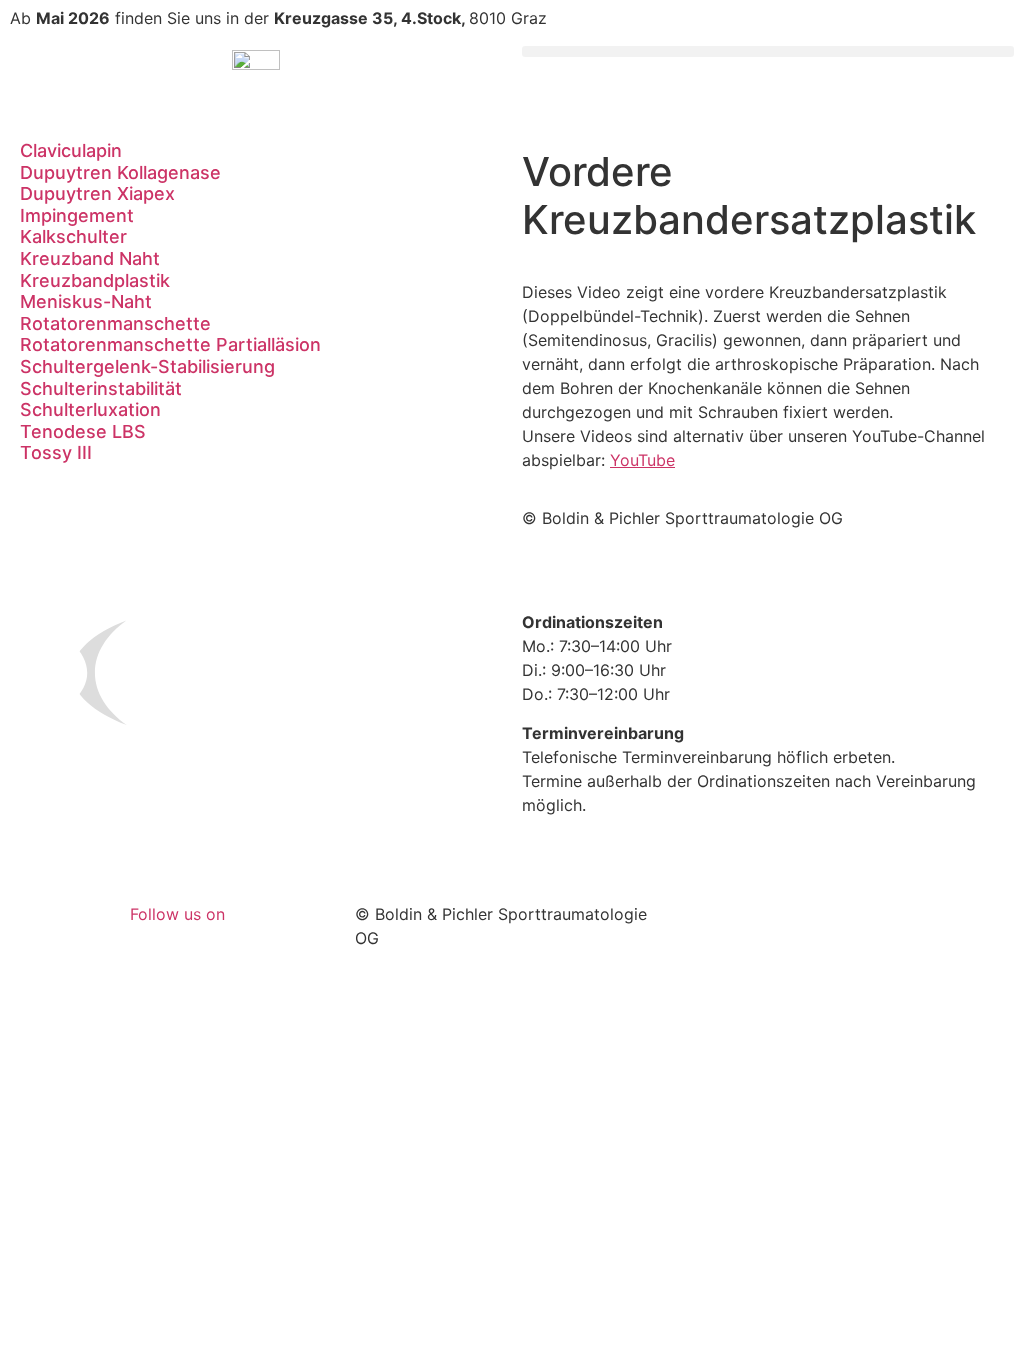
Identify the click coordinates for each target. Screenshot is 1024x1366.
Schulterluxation (90, 409)
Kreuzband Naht (90, 258)
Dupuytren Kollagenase (120, 172)
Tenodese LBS (83, 431)
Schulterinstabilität (101, 388)
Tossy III (56, 452)
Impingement (77, 215)
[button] (768, 51)
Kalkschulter (73, 236)
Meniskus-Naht (86, 301)
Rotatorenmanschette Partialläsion (170, 344)
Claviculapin (71, 150)
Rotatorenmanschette (115, 323)
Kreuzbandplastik (95, 280)
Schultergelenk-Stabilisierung (147, 366)
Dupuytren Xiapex (97, 193)
